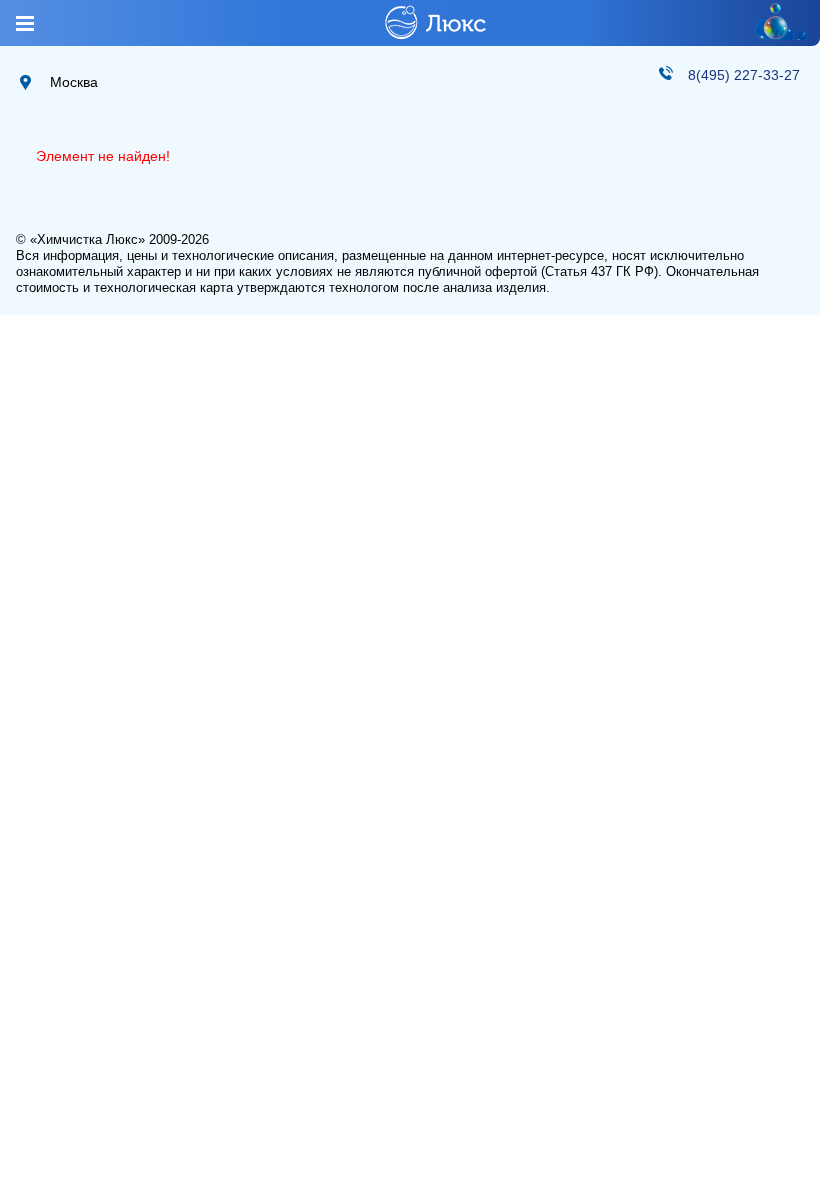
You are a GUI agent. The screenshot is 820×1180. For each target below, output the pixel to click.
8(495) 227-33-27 (744, 75)
